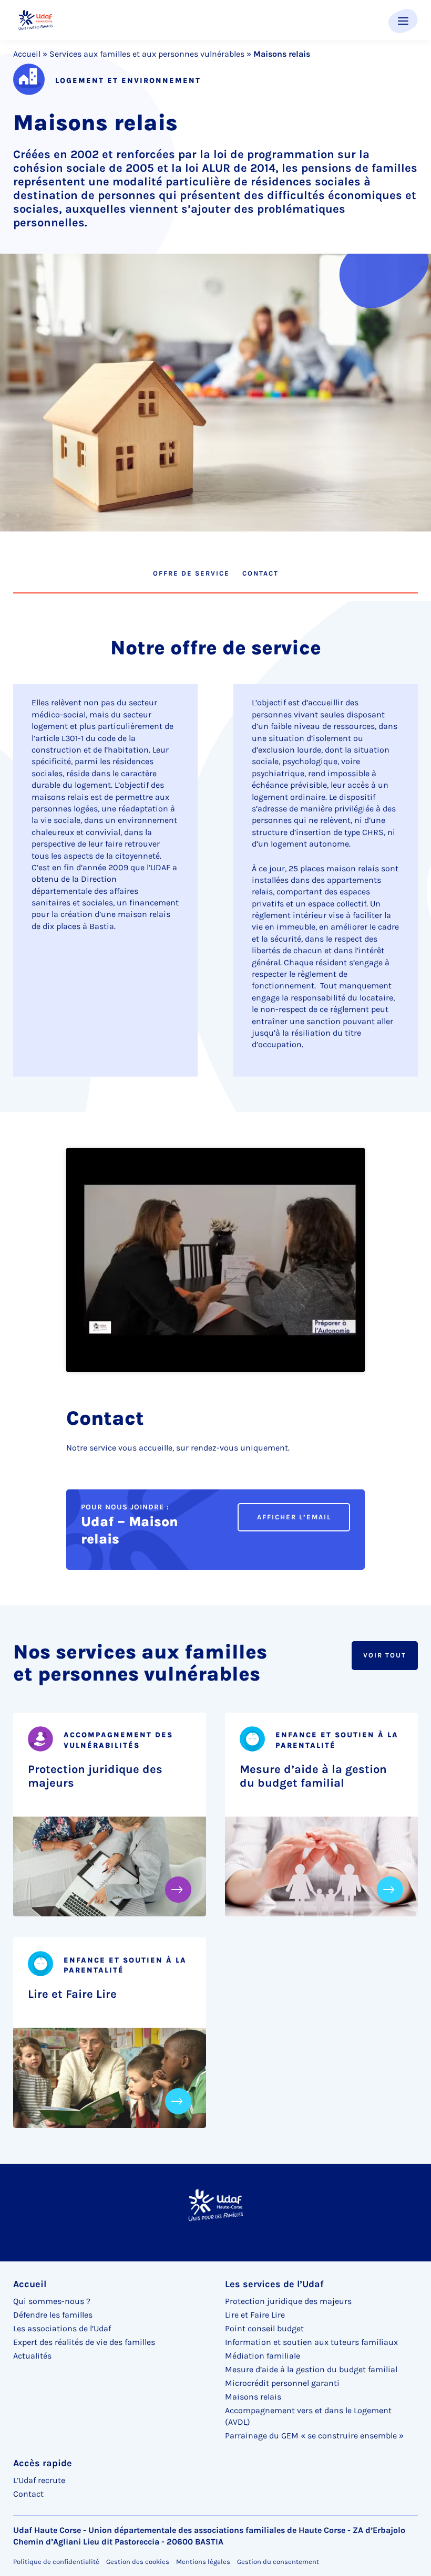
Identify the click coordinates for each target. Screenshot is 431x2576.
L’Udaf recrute (39, 2480)
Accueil (27, 54)
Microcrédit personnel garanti (282, 2383)
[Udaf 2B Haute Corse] (35, 20)
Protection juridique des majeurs (95, 1776)
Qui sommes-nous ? (52, 2301)
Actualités (32, 2356)
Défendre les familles (53, 2315)
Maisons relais (253, 2397)
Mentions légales (203, 2562)
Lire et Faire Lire (72, 1994)
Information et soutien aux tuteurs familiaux (311, 2342)
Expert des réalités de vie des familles (84, 2342)
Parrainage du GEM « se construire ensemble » (314, 2436)
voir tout (385, 1655)
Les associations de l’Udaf (62, 2328)
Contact (260, 573)
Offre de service (191, 573)
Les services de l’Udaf (274, 2284)
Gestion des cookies (138, 2562)
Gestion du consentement (278, 2562)
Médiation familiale (263, 2356)
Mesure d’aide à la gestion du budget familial (313, 1776)
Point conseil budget (264, 2328)
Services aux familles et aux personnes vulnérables (147, 54)
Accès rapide (43, 2463)
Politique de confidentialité (56, 2562)
